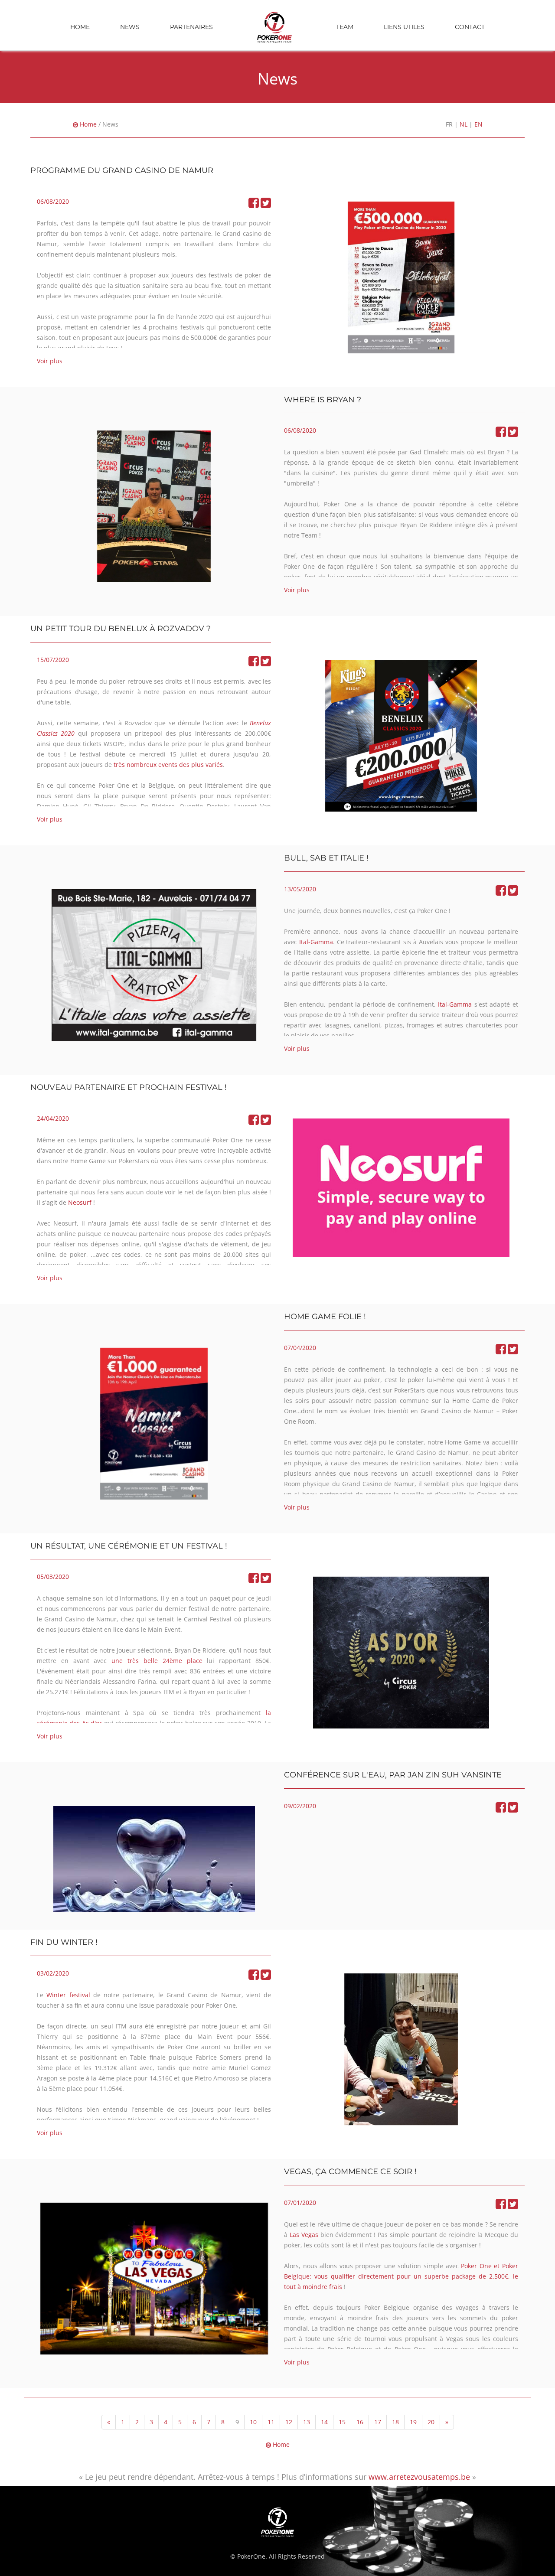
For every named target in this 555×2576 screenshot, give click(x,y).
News (130, 27)
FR (449, 124)
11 (271, 2422)
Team (345, 27)
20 (431, 2422)
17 (378, 2422)
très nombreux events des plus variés (168, 765)
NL (464, 124)
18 (395, 2422)
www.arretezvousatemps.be (419, 2477)
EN (478, 124)
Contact (470, 27)
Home (80, 27)
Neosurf (81, 1202)
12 (289, 2422)
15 (342, 2422)
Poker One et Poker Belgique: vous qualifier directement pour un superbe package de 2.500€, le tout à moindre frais (401, 2276)
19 (413, 2422)
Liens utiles (404, 27)
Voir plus (50, 361)
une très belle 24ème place (157, 1661)
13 (307, 2422)
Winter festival (68, 1995)
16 (360, 2422)
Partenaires (191, 27)
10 (253, 2422)
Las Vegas (304, 2235)
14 (324, 2422)
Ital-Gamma (316, 942)
